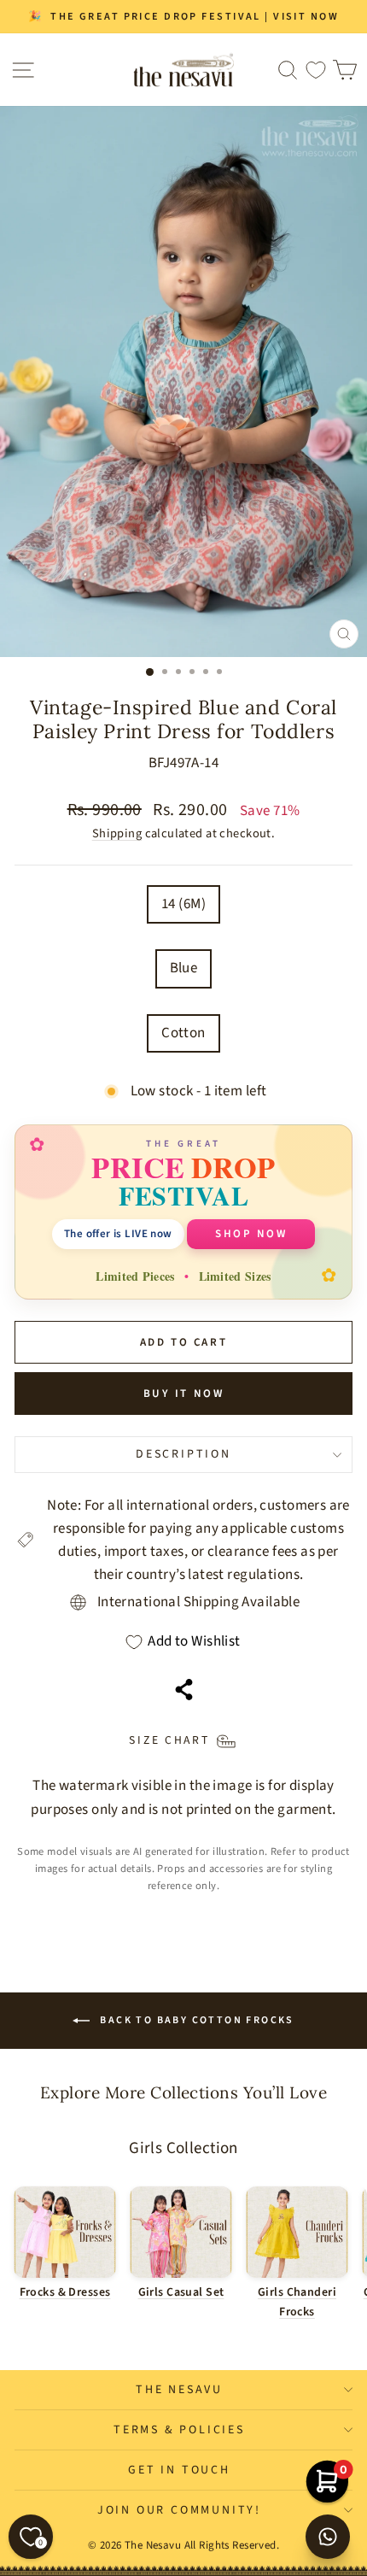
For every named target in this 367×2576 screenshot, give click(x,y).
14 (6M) (183, 904)
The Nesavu (179, 2390)
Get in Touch (179, 2470)
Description (183, 1454)
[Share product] (184, 1690)
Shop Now (251, 1234)
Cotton (183, 1033)
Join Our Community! (179, 2510)
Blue (184, 968)
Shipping (117, 833)
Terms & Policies (179, 2430)
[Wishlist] (316, 70)
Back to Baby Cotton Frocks (195, 2020)
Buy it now (184, 1394)
